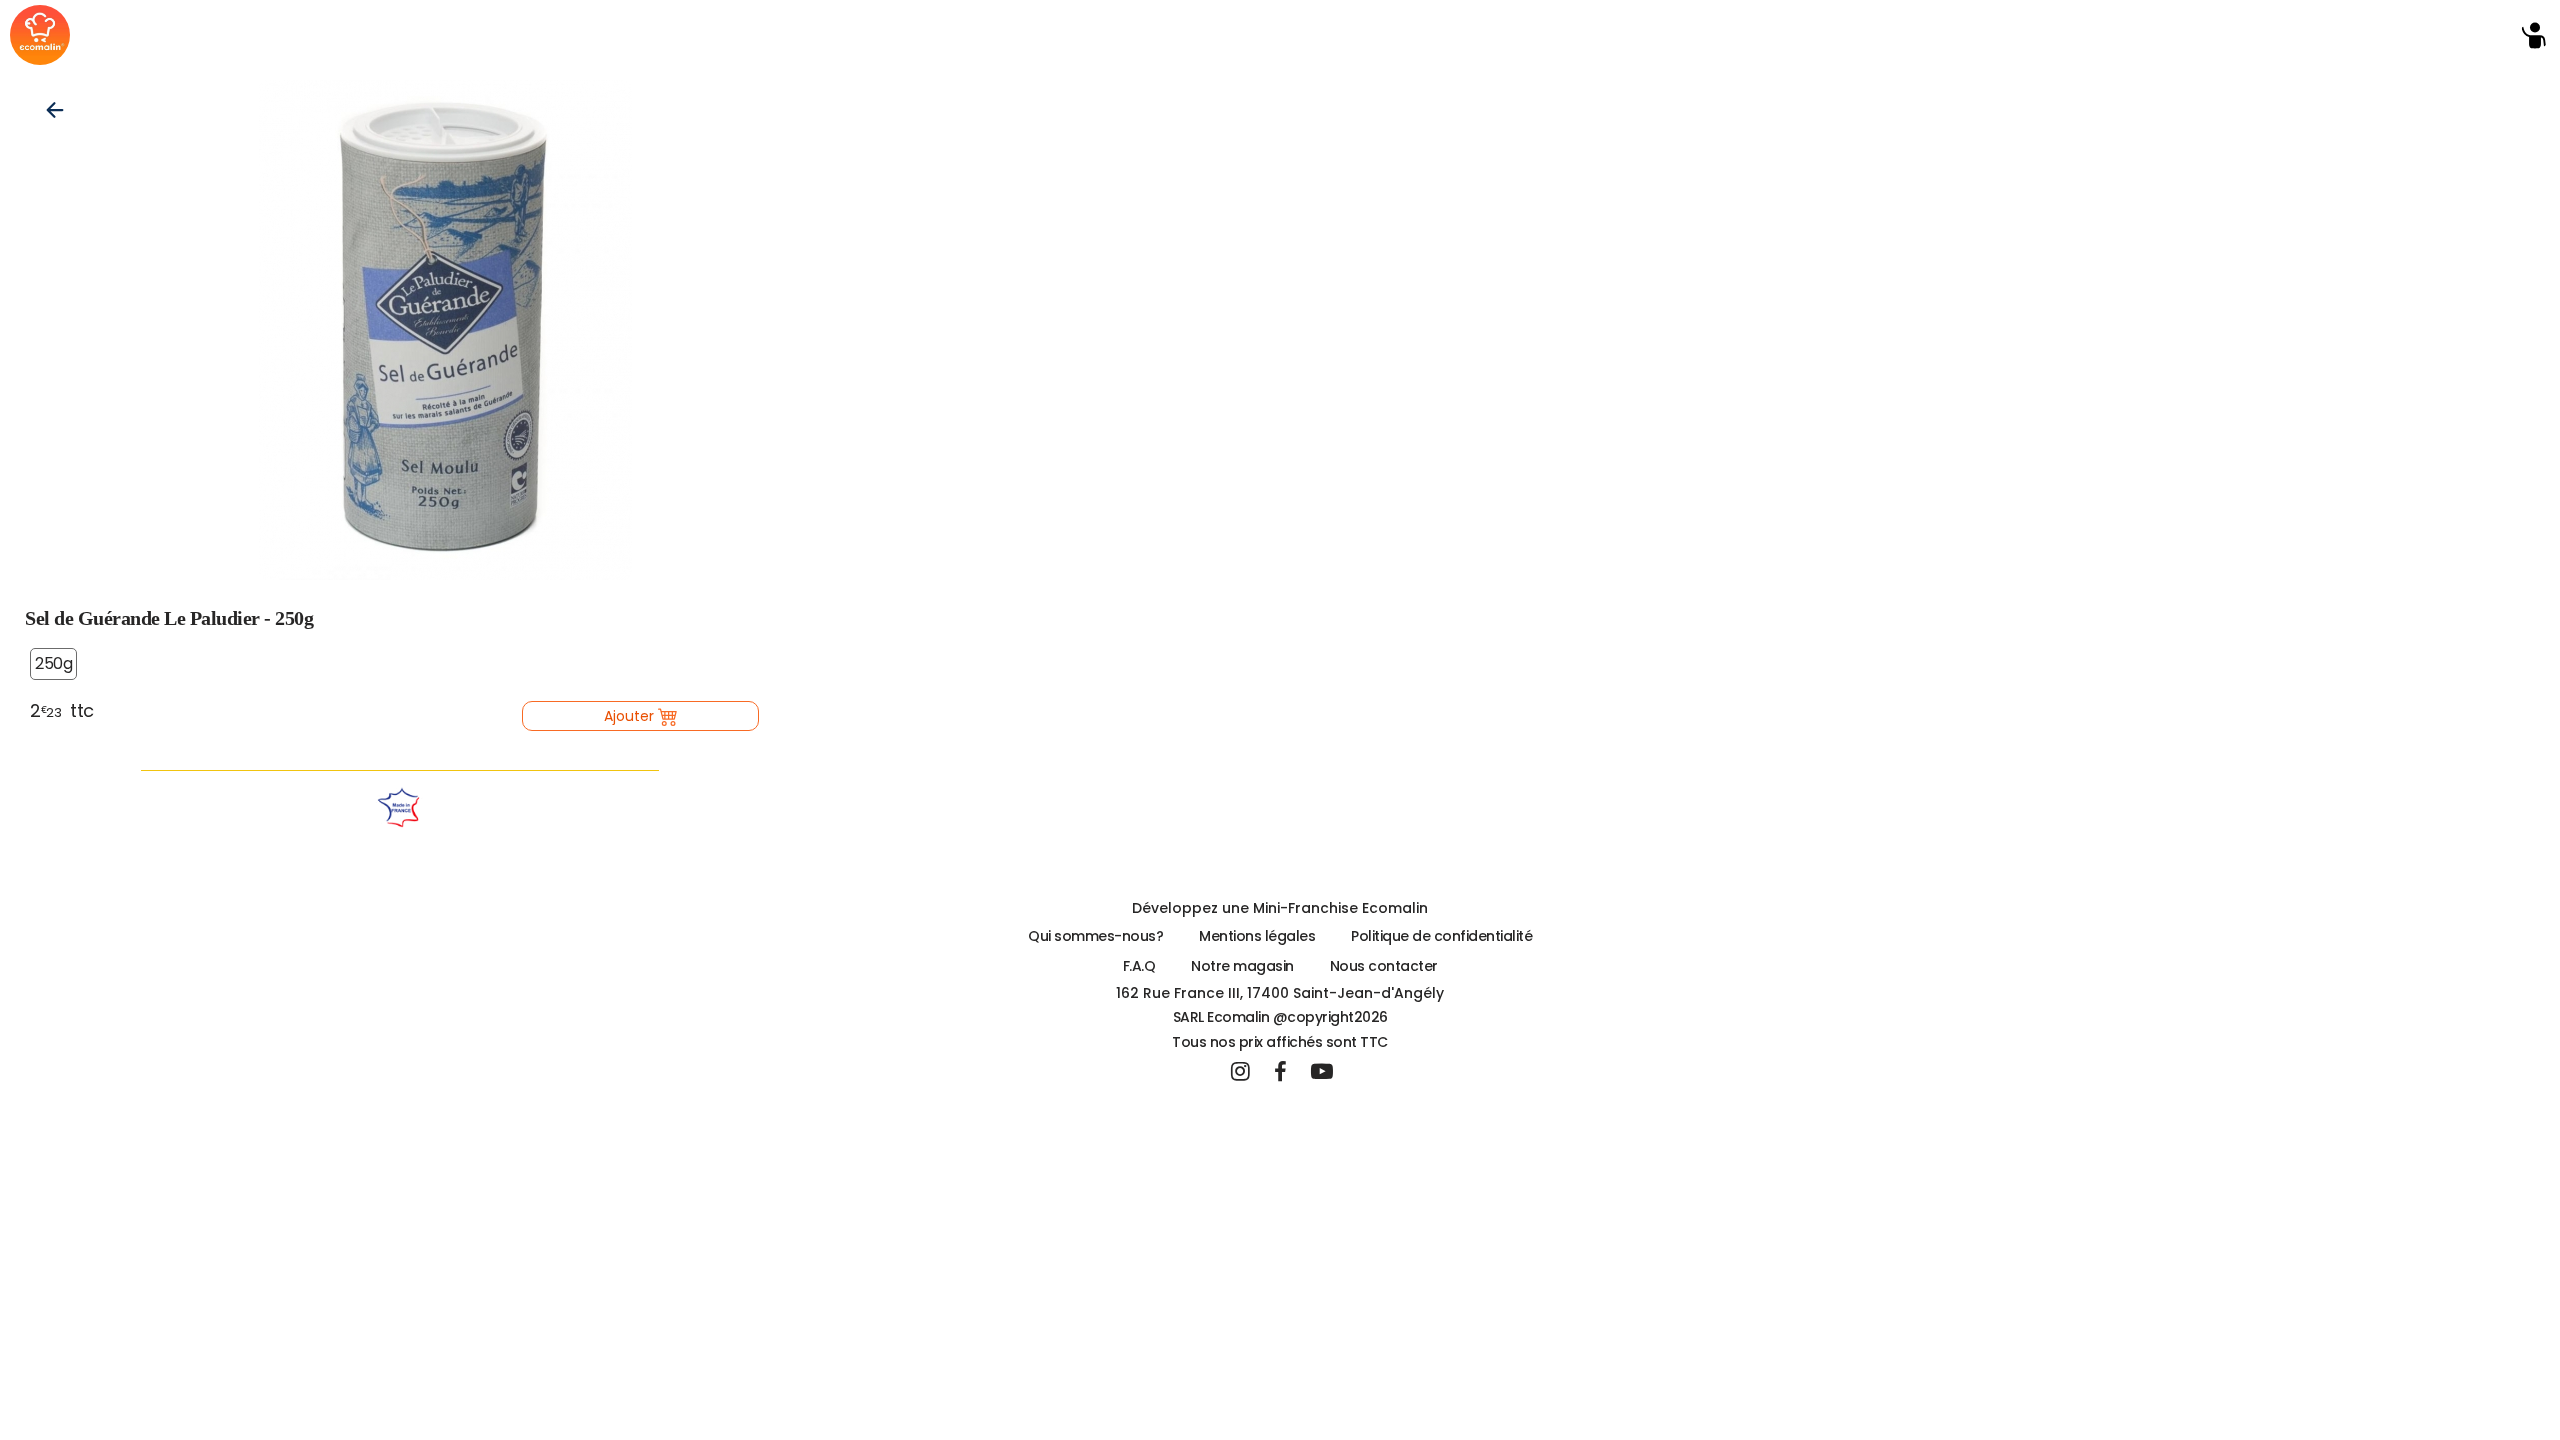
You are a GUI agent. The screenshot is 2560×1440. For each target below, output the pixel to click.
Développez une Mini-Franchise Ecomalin (1280, 908)
